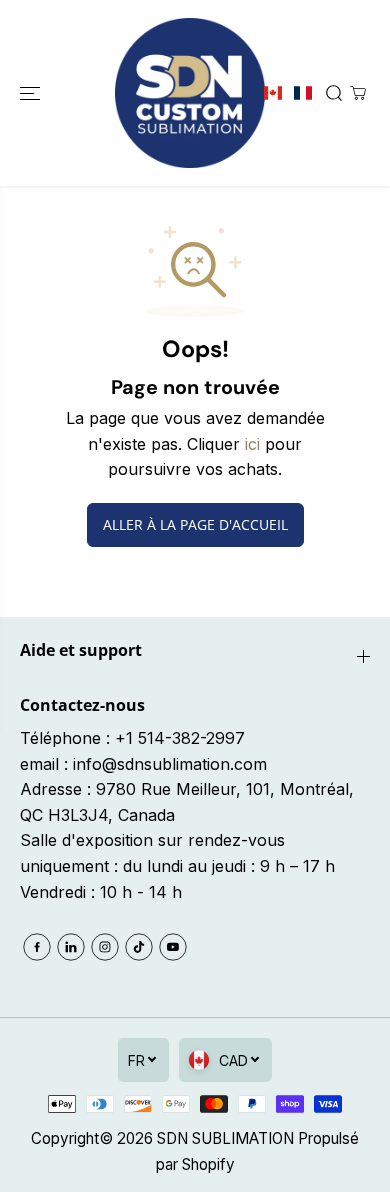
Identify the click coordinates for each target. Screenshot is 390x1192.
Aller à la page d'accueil (195, 524)
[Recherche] (334, 93)
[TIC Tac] (139, 947)
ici (252, 444)
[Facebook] (37, 947)
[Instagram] (105, 947)
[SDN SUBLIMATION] (190, 93)
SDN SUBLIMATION (225, 1138)
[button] (32, 93)
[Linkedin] (71, 947)
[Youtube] (173, 947)
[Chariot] (358, 93)
